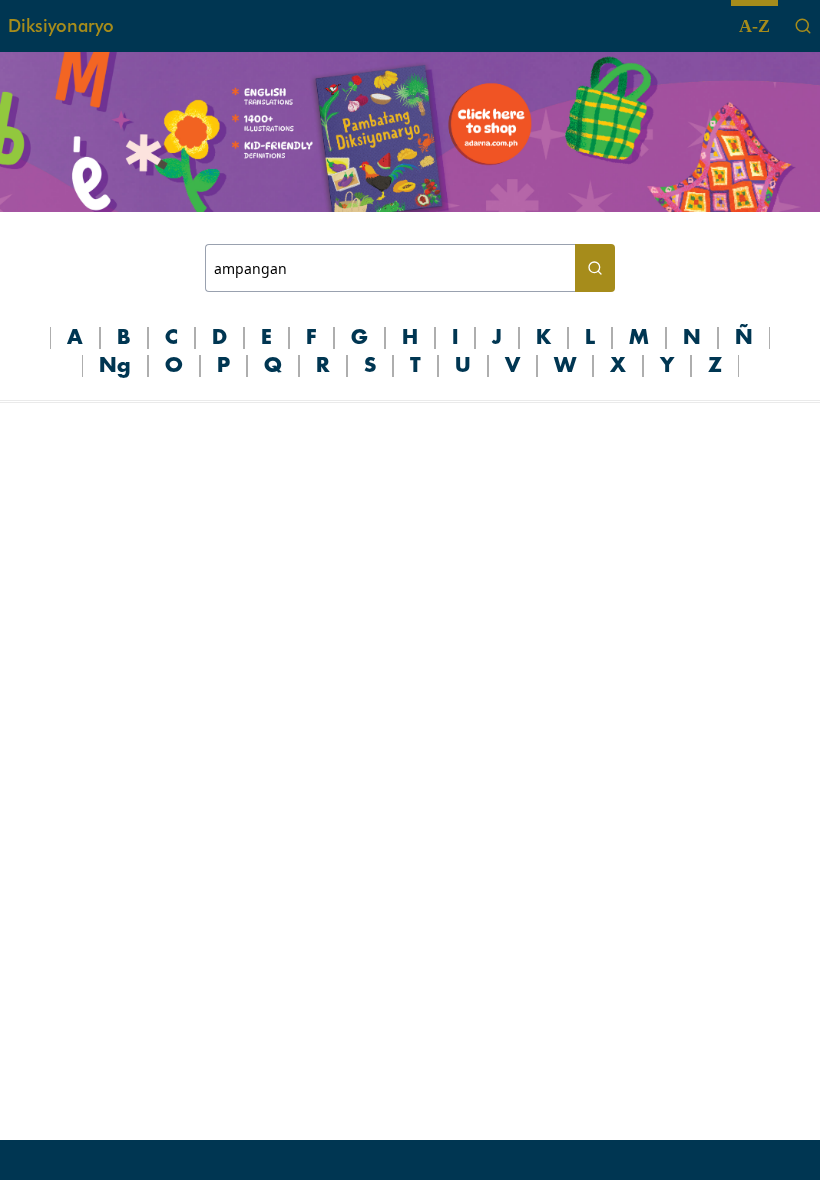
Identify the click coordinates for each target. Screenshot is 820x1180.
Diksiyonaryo (61, 25)
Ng (115, 366)
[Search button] (595, 268)
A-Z (754, 26)
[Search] (803, 26)
